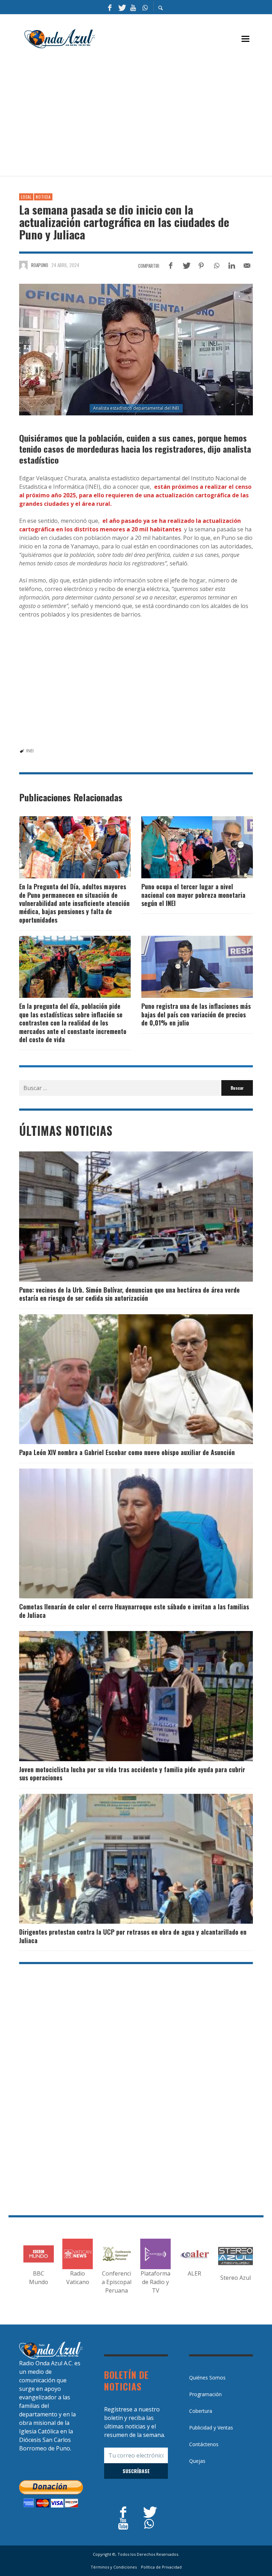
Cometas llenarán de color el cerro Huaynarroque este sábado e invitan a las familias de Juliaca (134, 1611)
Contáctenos (204, 2444)
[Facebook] (110, 7)
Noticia (43, 197)
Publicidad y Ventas (211, 2428)
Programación (205, 2394)
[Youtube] (133, 7)
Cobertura (201, 2411)
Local (26, 197)
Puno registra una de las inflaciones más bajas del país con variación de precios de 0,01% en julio (196, 1014)
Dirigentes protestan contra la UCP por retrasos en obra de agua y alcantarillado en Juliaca (133, 1936)
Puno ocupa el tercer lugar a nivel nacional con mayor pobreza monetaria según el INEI (193, 895)
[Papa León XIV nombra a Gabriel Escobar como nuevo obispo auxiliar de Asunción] (125, 1379)
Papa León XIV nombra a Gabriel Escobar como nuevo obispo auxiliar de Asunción (127, 1452)
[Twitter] (121, 7)
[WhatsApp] (145, 7)
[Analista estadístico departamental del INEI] (136, 350)
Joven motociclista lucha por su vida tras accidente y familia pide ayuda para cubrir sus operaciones (132, 1773)
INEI (30, 751)
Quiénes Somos (207, 2378)
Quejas (197, 2461)
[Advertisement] (146, 116)
